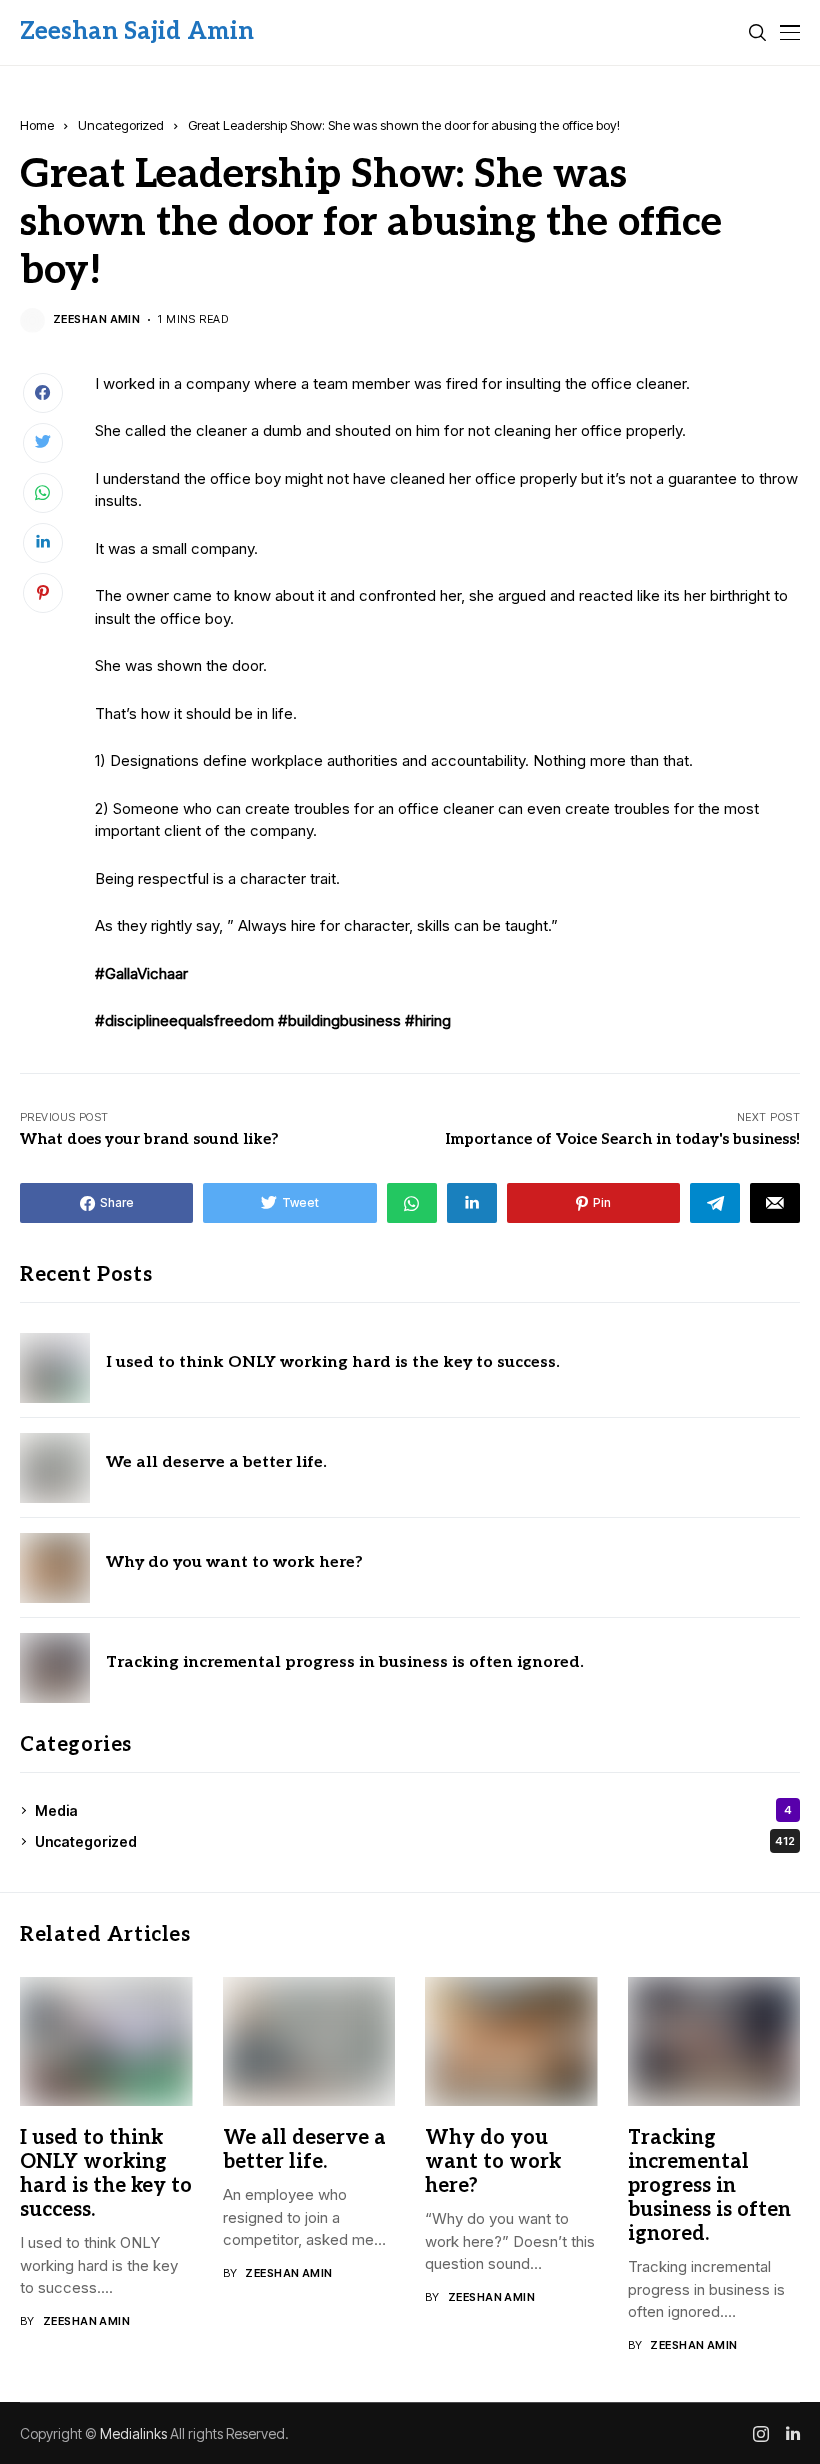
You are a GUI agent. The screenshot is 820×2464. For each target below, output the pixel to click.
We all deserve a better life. (216, 1462)
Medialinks (133, 2433)
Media (413, 1810)
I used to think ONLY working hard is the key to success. (333, 1362)
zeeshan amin (96, 319)
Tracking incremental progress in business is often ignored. (345, 1662)
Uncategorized (121, 125)
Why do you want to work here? (234, 1562)
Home (37, 125)
